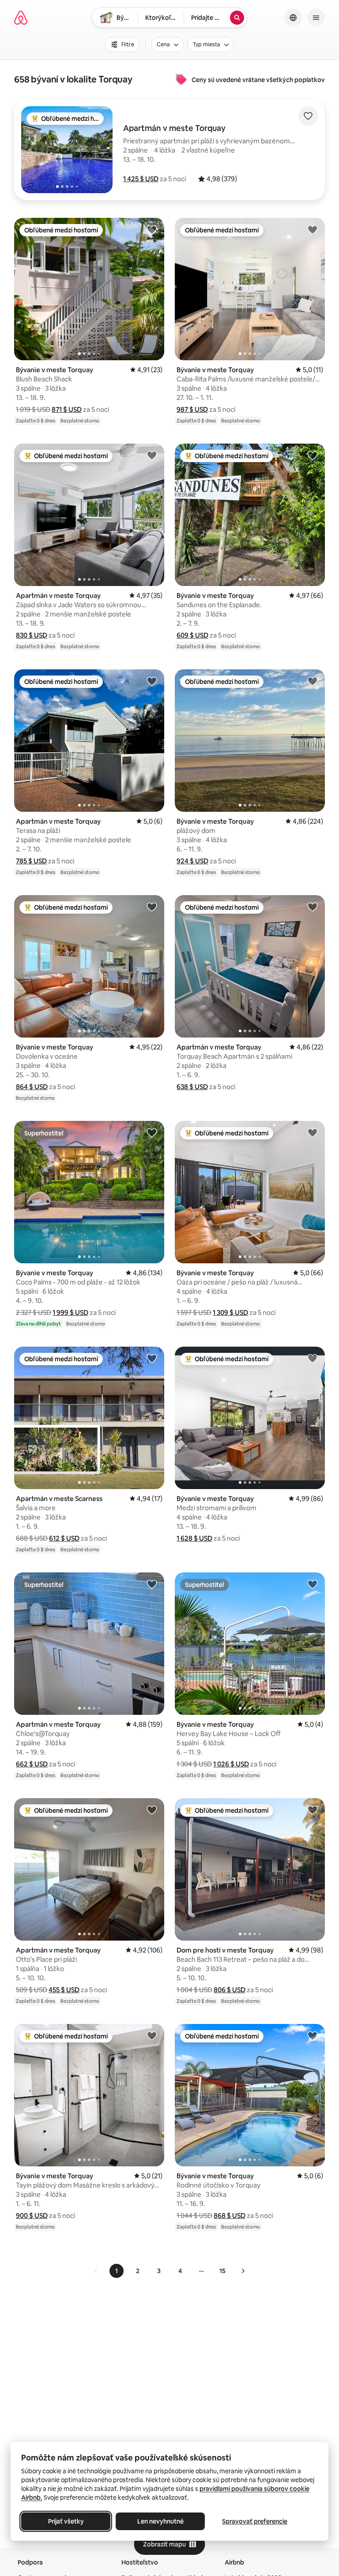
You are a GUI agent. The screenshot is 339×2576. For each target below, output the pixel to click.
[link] (96, 2271)
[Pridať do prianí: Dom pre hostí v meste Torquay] (313, 1810)
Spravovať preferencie (255, 2521)
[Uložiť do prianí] (308, 116)
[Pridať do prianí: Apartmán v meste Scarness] (152, 1358)
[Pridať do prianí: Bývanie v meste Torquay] (152, 229)
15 (222, 2271)
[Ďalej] (243, 2271)
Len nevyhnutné (160, 2521)
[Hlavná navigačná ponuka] (316, 18)
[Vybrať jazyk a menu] (293, 18)
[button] (141, 179)
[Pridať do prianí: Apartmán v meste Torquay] (152, 455)
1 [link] (117, 2271)
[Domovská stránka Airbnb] (21, 18)
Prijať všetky (66, 2521)
